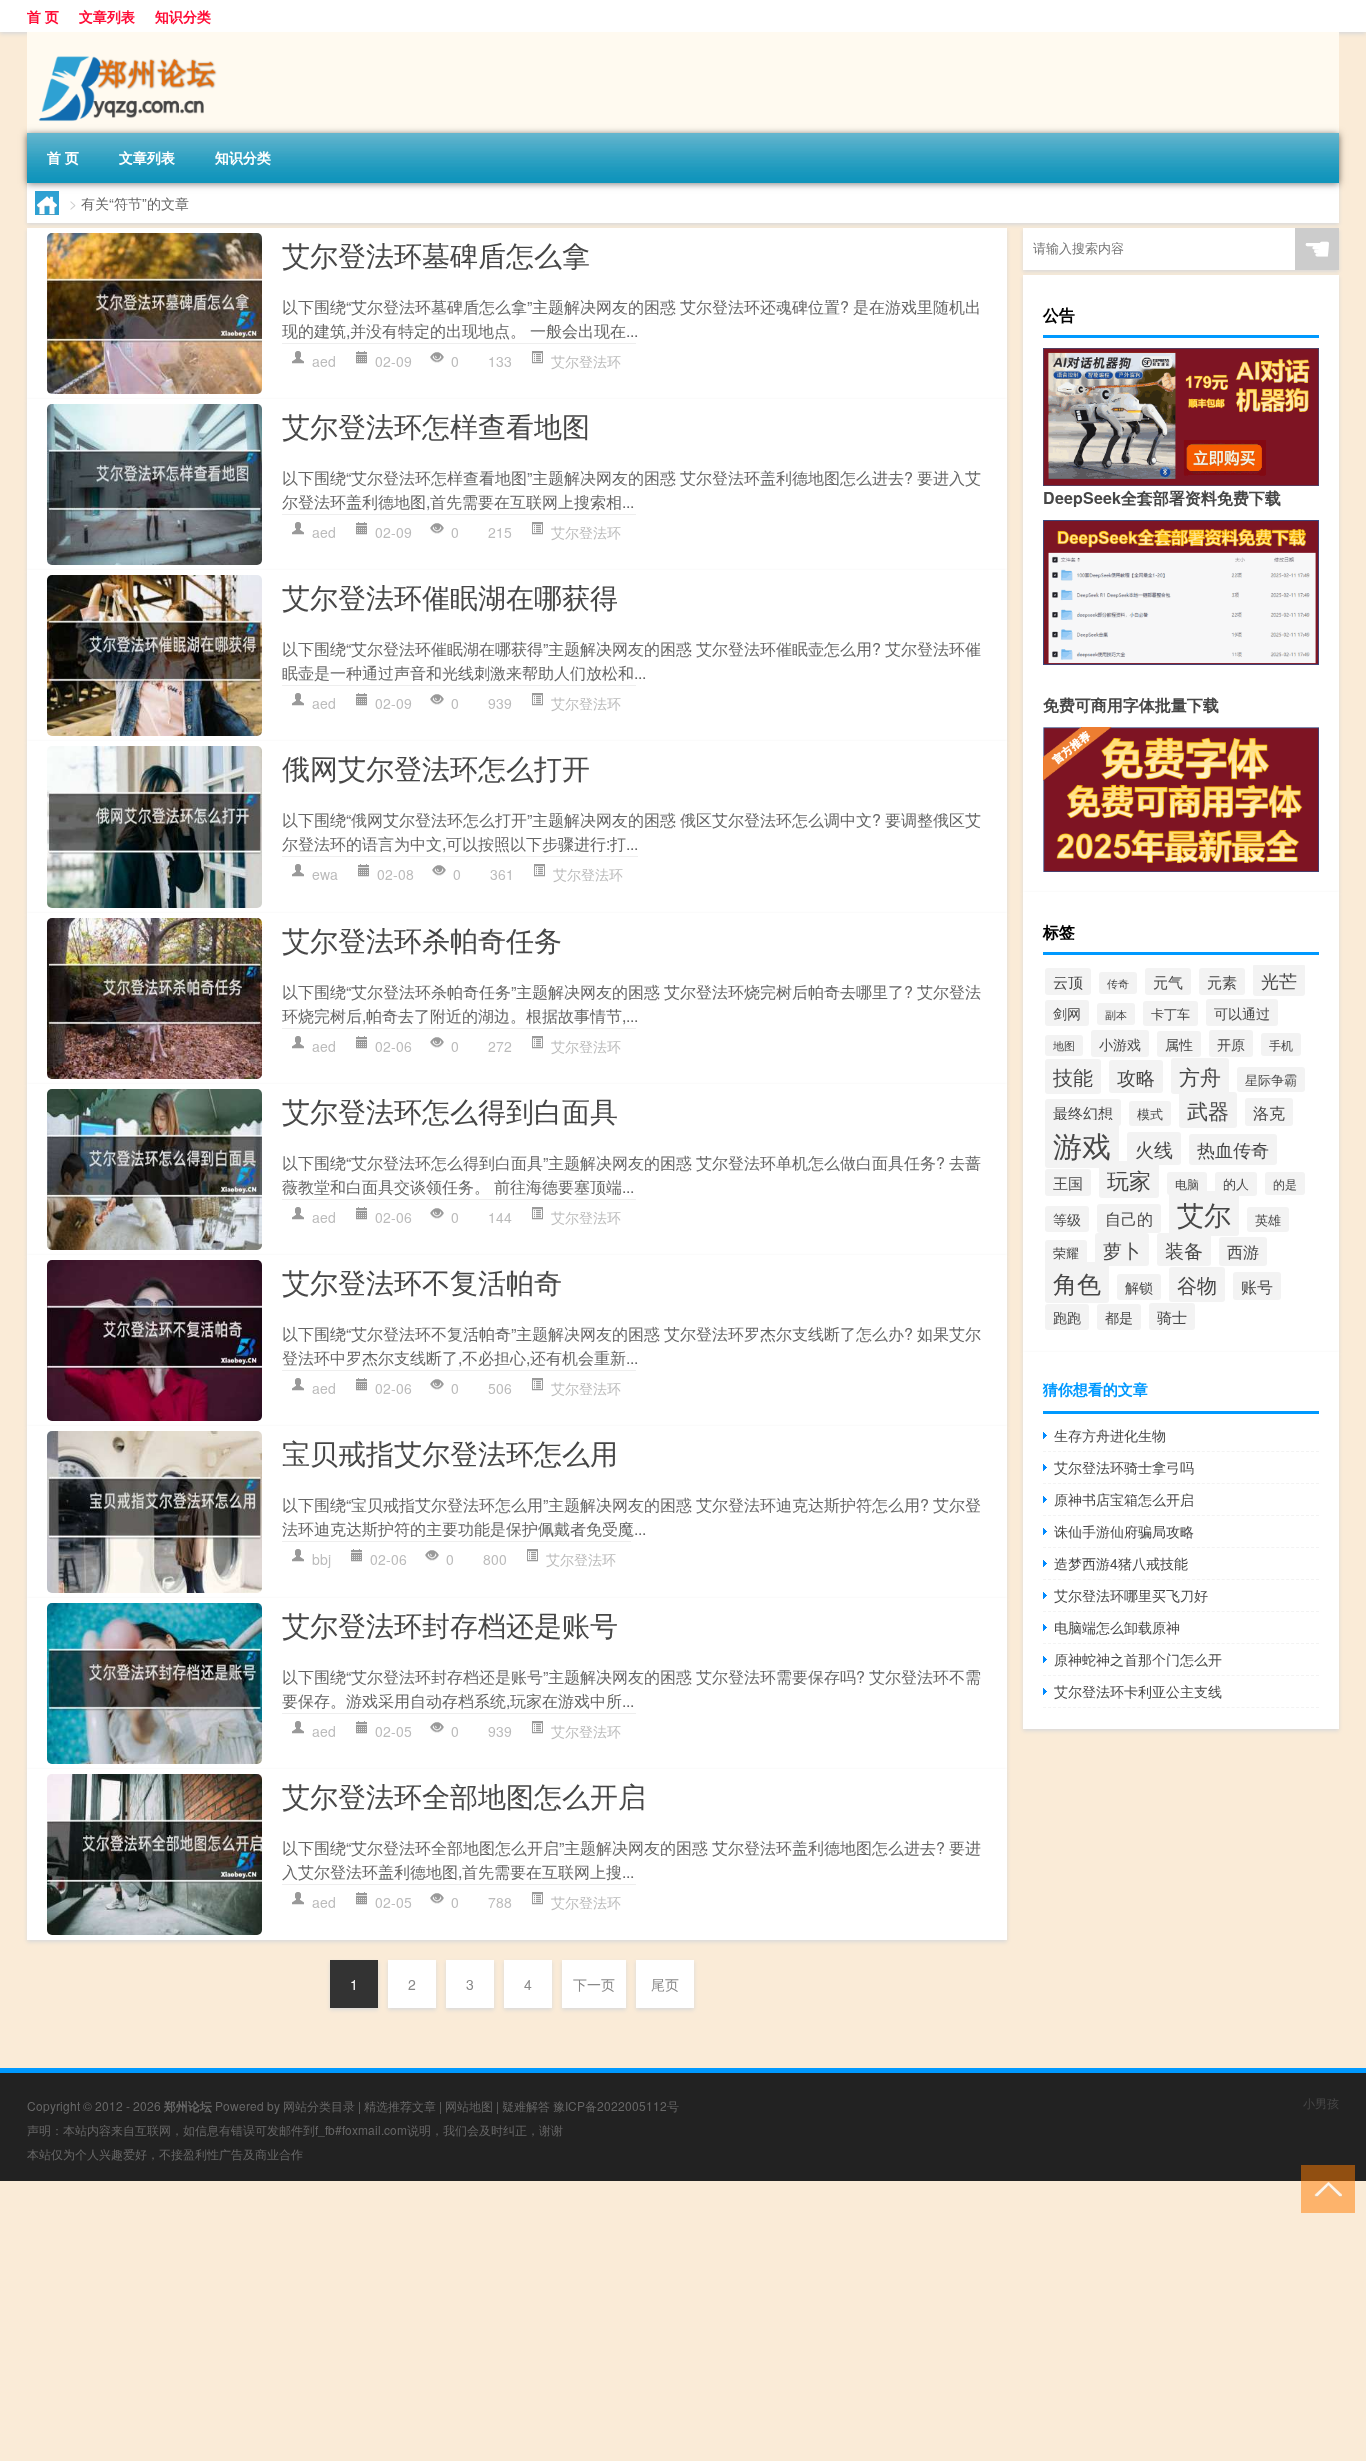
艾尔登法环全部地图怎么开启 (464, 1795)
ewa (325, 874)
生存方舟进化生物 (1110, 1435)
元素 (1222, 981)
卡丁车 (1170, 1013)
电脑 (1187, 1183)
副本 (1116, 1014)
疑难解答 (526, 2105)
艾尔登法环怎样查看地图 (436, 425)
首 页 (43, 16)
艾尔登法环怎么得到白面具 (450, 1110)
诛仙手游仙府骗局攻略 (1124, 1531)
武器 (1208, 1110)
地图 (1064, 1045)
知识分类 (183, 16)
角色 (1077, 1282)
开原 (1231, 1043)
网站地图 (469, 2105)
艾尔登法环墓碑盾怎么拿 (436, 254)
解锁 (1139, 1287)
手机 (1281, 1044)
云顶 (1068, 981)
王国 (1068, 1182)
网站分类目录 (319, 2105)
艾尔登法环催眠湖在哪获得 (450, 596)
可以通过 (1242, 1012)
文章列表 (107, 16)
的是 (1285, 1183)
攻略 (1136, 1076)
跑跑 (1067, 1317)
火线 (1154, 1148)
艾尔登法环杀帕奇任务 (422, 939)
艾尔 (1204, 1213)
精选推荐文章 (400, 2105)
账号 (1257, 1286)
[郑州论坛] (132, 39)
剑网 (1067, 1013)
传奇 (1118, 983)
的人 (1236, 1184)
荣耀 (1066, 1252)
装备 (1184, 1249)
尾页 (665, 1984)
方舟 (1200, 1076)
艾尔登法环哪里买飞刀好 (1131, 1595)
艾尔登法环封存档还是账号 (450, 1624)
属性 (1179, 1044)
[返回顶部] (1323, 2187)
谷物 (1197, 1284)
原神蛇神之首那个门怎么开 (1138, 1659)
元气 (1168, 981)
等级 (1067, 1219)
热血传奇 (1233, 1149)
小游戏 (1120, 1043)
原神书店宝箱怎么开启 (1124, 1499)
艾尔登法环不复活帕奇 (422, 1281)
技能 (1073, 1076)
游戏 (1082, 1144)
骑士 (1172, 1316)
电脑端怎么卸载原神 (1117, 1627)
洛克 (1269, 1112)
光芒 (1279, 980)
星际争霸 (1271, 1079)
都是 (1119, 1317)
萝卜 (1122, 1249)
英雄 (1268, 1219)
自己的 (1129, 1218)
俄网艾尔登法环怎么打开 (436, 767)
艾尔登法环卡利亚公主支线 (1138, 1691)
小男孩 (1321, 2102)
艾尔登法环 (586, 361)
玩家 (1129, 1179)
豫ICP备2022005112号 (616, 2105)
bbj (321, 1559)
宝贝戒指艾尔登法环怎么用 (450, 1452)
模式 (1150, 1113)
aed (324, 361)
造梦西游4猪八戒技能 (1121, 1563)
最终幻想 (1083, 1112)
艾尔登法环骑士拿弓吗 (1124, 1467)
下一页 (594, 1984)
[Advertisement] (600, 2321)
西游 (1243, 1251)
